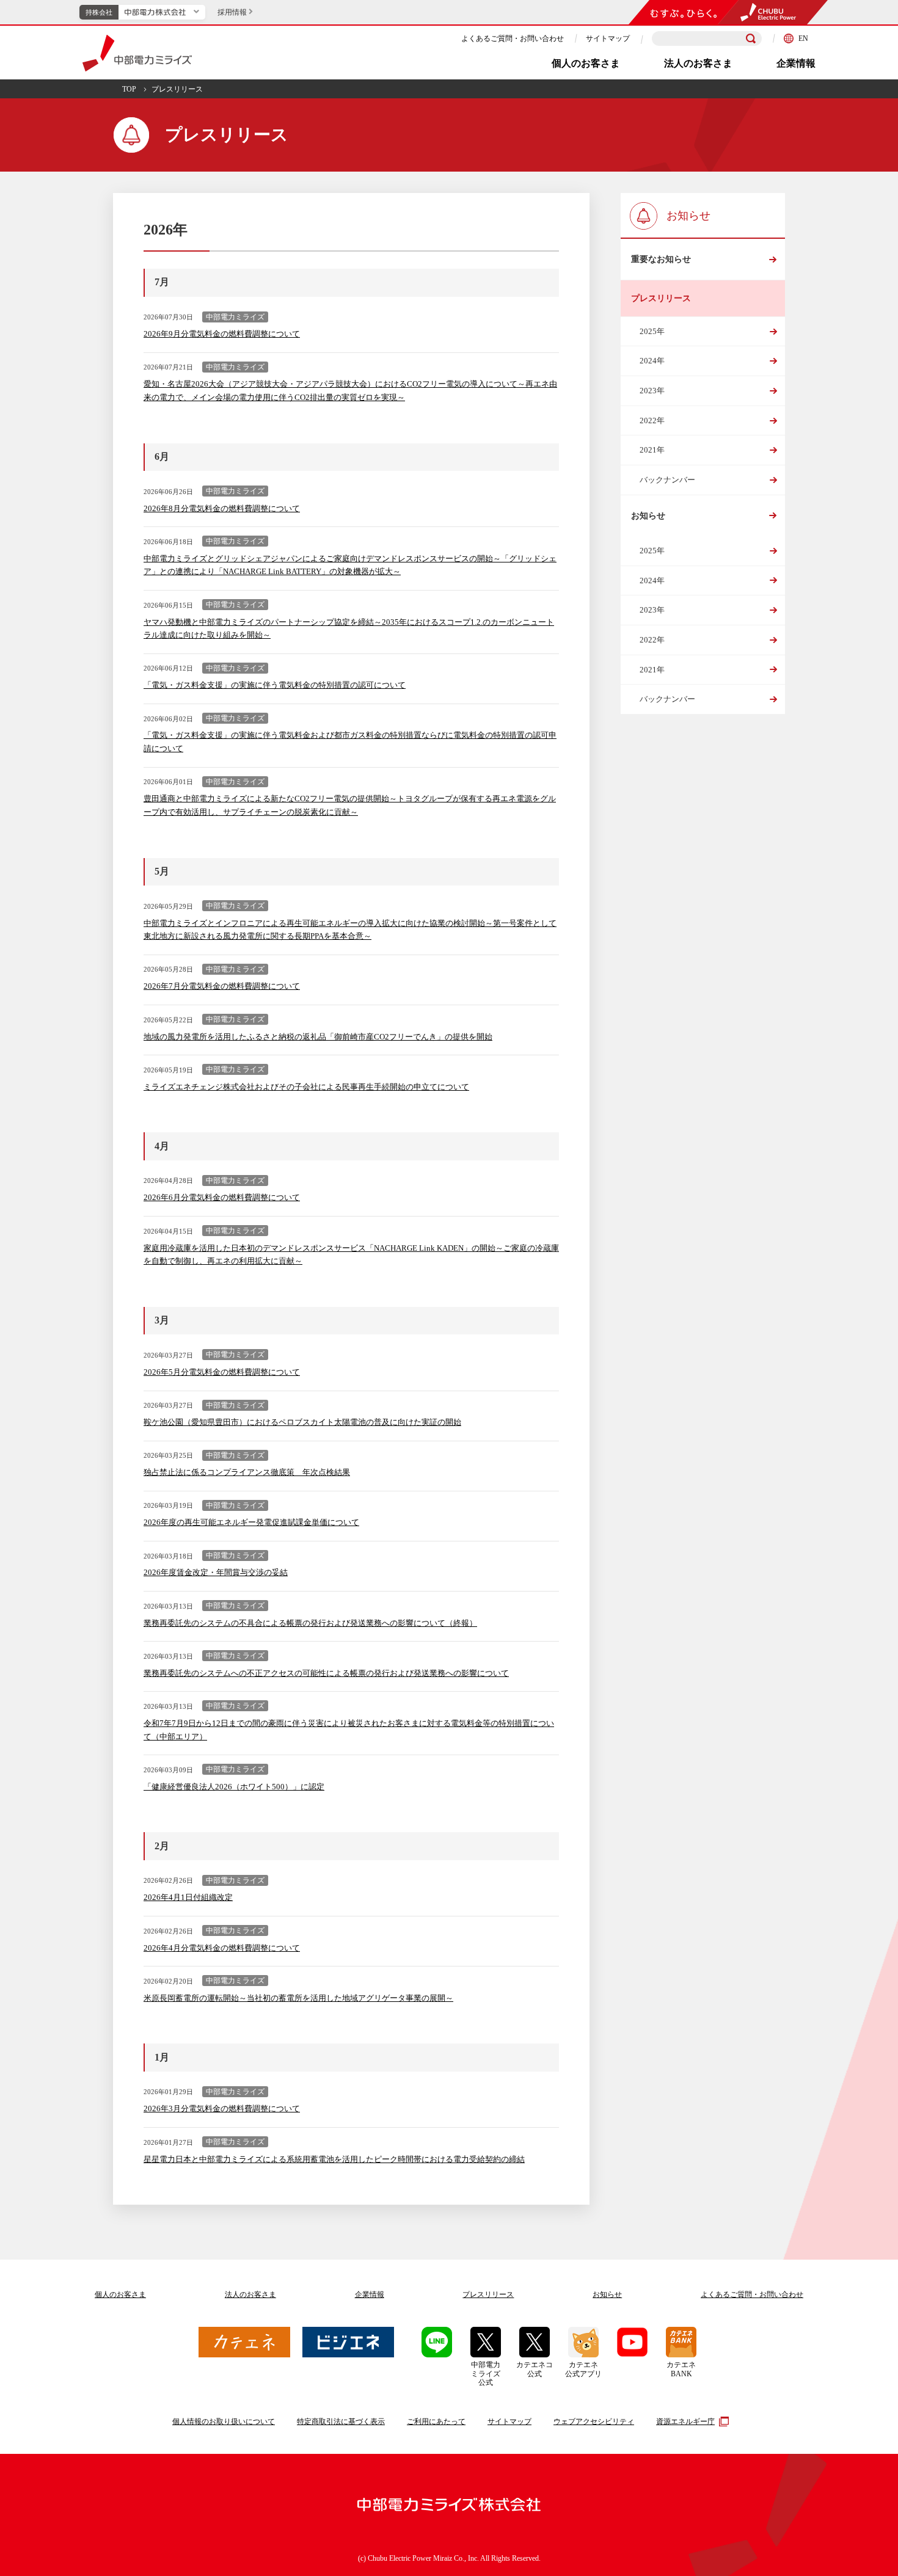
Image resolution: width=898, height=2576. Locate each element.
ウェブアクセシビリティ (594, 2421)
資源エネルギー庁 (685, 2421)
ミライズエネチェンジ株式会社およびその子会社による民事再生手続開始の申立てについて (306, 1087)
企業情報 (796, 63)
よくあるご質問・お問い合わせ (513, 38)
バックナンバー (667, 480)
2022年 (652, 420)
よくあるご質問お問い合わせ (752, 2294)
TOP (129, 89)
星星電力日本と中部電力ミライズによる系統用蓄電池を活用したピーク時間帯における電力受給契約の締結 (334, 2159)
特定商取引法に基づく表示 (341, 2421)
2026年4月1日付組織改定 (188, 1897)
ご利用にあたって (436, 2421)
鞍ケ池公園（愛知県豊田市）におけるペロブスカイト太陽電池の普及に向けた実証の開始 (302, 1422)
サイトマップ (608, 38)
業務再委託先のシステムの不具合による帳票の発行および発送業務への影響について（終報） (310, 1623)
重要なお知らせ (661, 259)
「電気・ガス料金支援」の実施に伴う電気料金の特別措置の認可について (275, 685)
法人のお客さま (698, 63)
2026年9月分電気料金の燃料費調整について (222, 334)
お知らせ (648, 516)
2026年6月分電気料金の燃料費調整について (222, 1197)
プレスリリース (488, 2294)
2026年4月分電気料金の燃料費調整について (222, 1948)
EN (803, 38)
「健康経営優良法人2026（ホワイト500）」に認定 (234, 1787)
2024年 (652, 361)
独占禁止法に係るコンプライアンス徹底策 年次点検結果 (247, 1472)
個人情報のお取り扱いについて (224, 2421)
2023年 (652, 391)
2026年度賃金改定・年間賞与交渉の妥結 (216, 1572)
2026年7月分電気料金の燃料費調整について (222, 986)
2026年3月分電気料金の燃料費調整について (222, 2108)
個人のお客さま (586, 63)
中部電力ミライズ (137, 53)
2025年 (652, 331)
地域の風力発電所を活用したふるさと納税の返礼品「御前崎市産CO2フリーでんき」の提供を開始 (318, 1037)
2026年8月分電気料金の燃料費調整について (222, 508)
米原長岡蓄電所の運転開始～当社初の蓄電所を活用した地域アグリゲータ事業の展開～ (298, 1998)
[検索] (751, 38)
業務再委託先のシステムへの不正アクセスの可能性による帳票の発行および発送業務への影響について (326, 1673)
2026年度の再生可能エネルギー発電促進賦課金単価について (251, 1522)
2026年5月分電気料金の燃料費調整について (222, 1372)
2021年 (652, 450)
